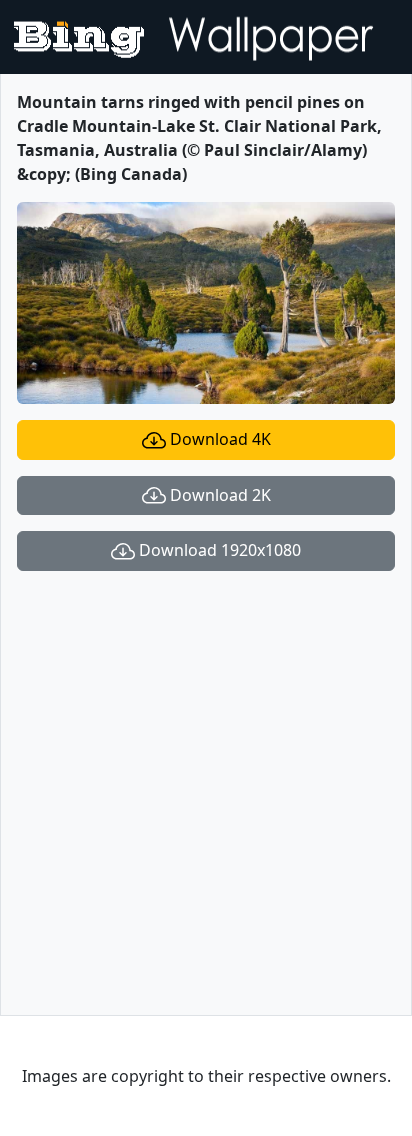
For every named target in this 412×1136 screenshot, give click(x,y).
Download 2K (218, 495)
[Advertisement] (206, 793)
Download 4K (218, 439)
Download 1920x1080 (218, 550)
